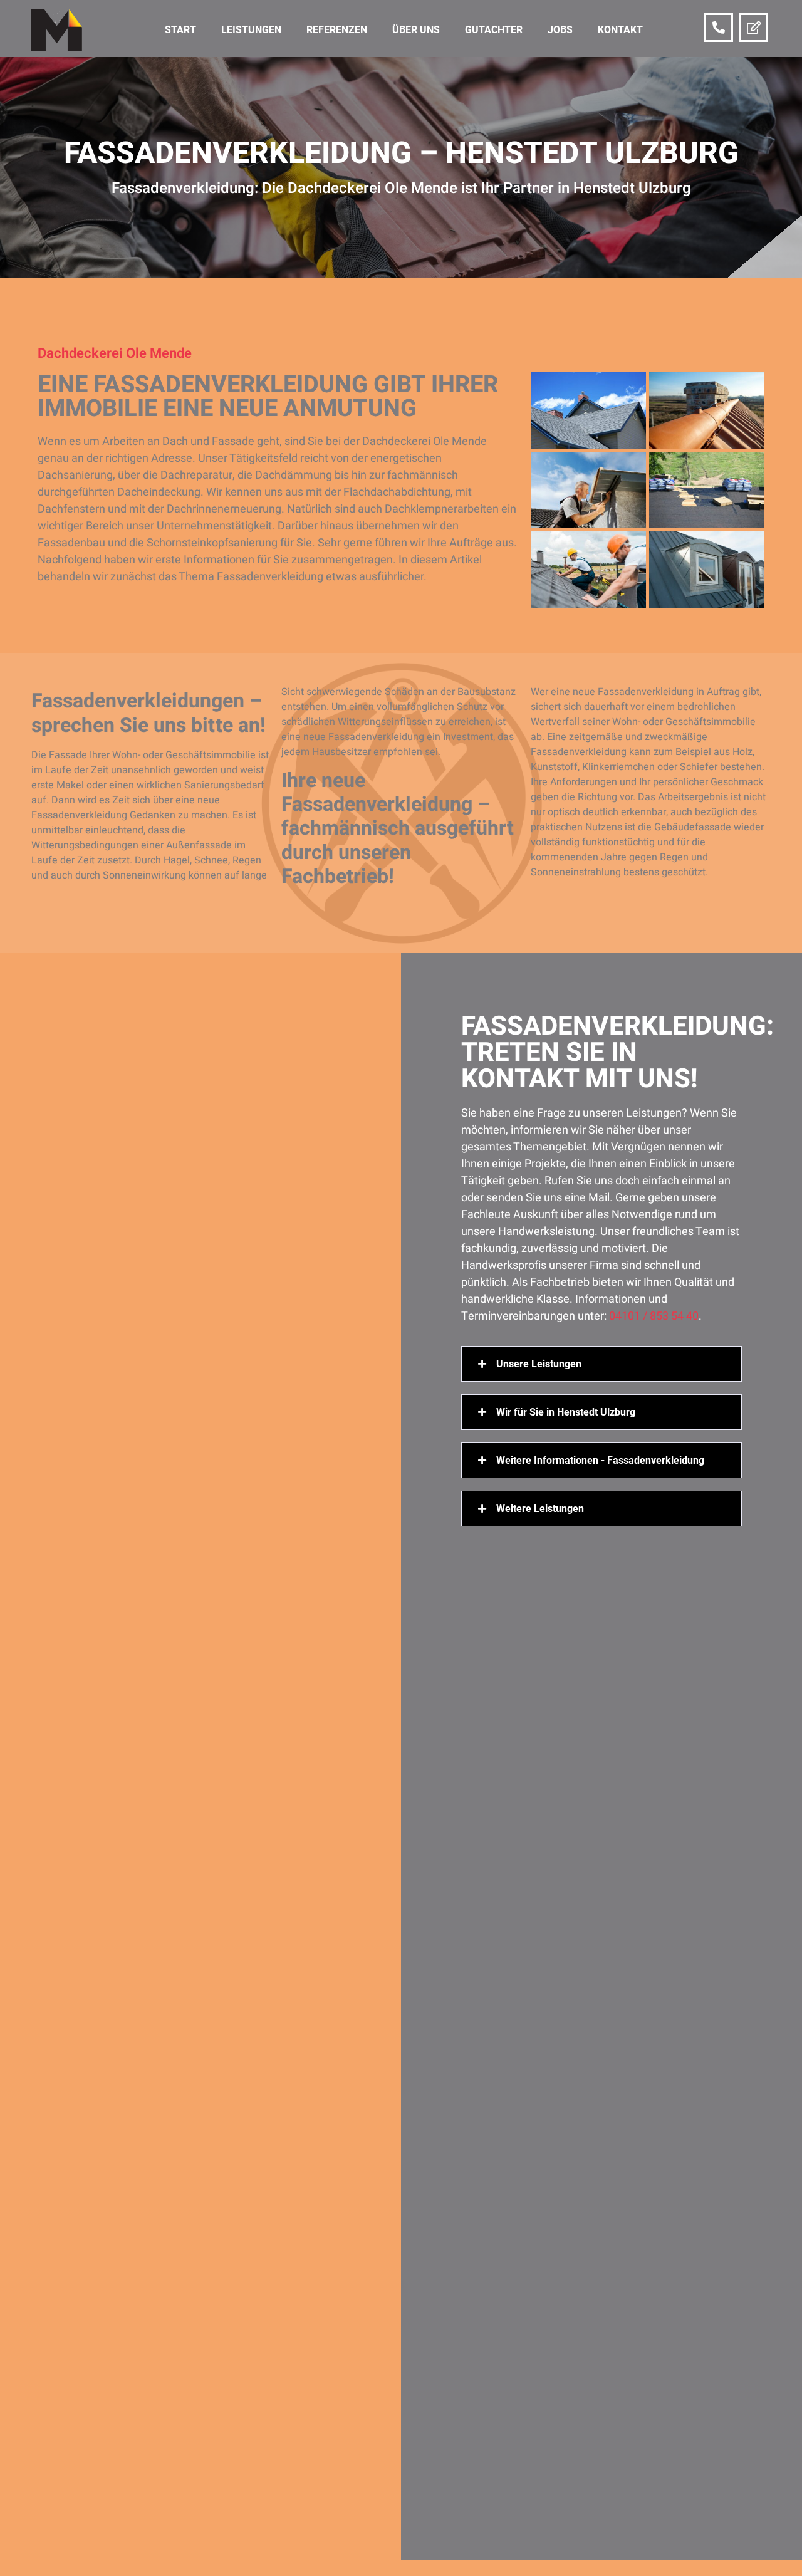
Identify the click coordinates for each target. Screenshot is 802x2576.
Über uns (416, 30)
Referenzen (337, 30)
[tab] (601, 1364)
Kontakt (620, 30)
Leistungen (251, 30)
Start (180, 30)
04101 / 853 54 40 (654, 1316)
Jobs (560, 30)
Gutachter (494, 30)
